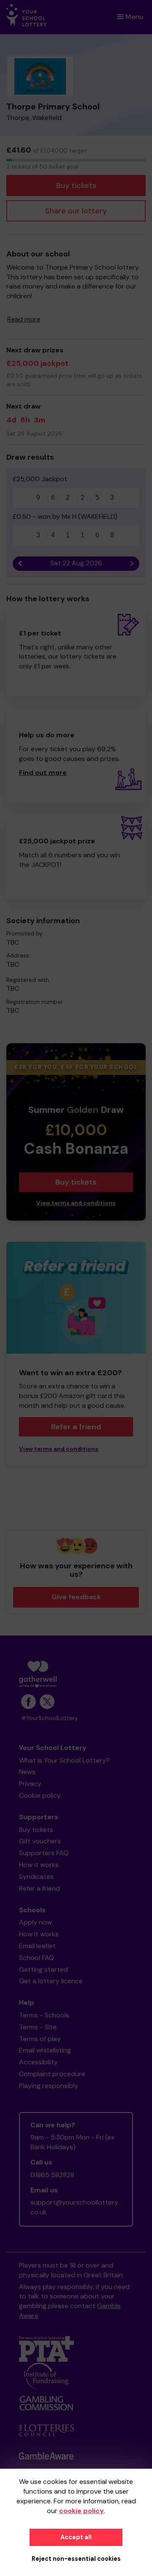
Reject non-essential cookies (76, 2559)
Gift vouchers (40, 1841)
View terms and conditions (76, 1203)
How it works (39, 1865)
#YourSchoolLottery (50, 1718)
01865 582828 (52, 2175)
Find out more (43, 773)
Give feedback (76, 1597)
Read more (24, 319)
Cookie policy (40, 1795)
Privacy (30, 1784)
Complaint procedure (52, 2074)
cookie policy (81, 2511)
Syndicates (36, 1877)
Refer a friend (76, 1427)
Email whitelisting (45, 2050)
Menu (134, 17)
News (27, 1772)
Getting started (43, 1969)
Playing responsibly (49, 2086)
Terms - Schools (44, 2015)
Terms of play (40, 2039)
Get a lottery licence (51, 1981)
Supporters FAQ (44, 1853)
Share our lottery (76, 211)
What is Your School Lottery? (64, 1760)
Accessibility (38, 2062)
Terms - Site (38, 2027)
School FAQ (37, 1958)
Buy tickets (76, 185)
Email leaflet (37, 1946)
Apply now (35, 1922)
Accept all (76, 2537)
